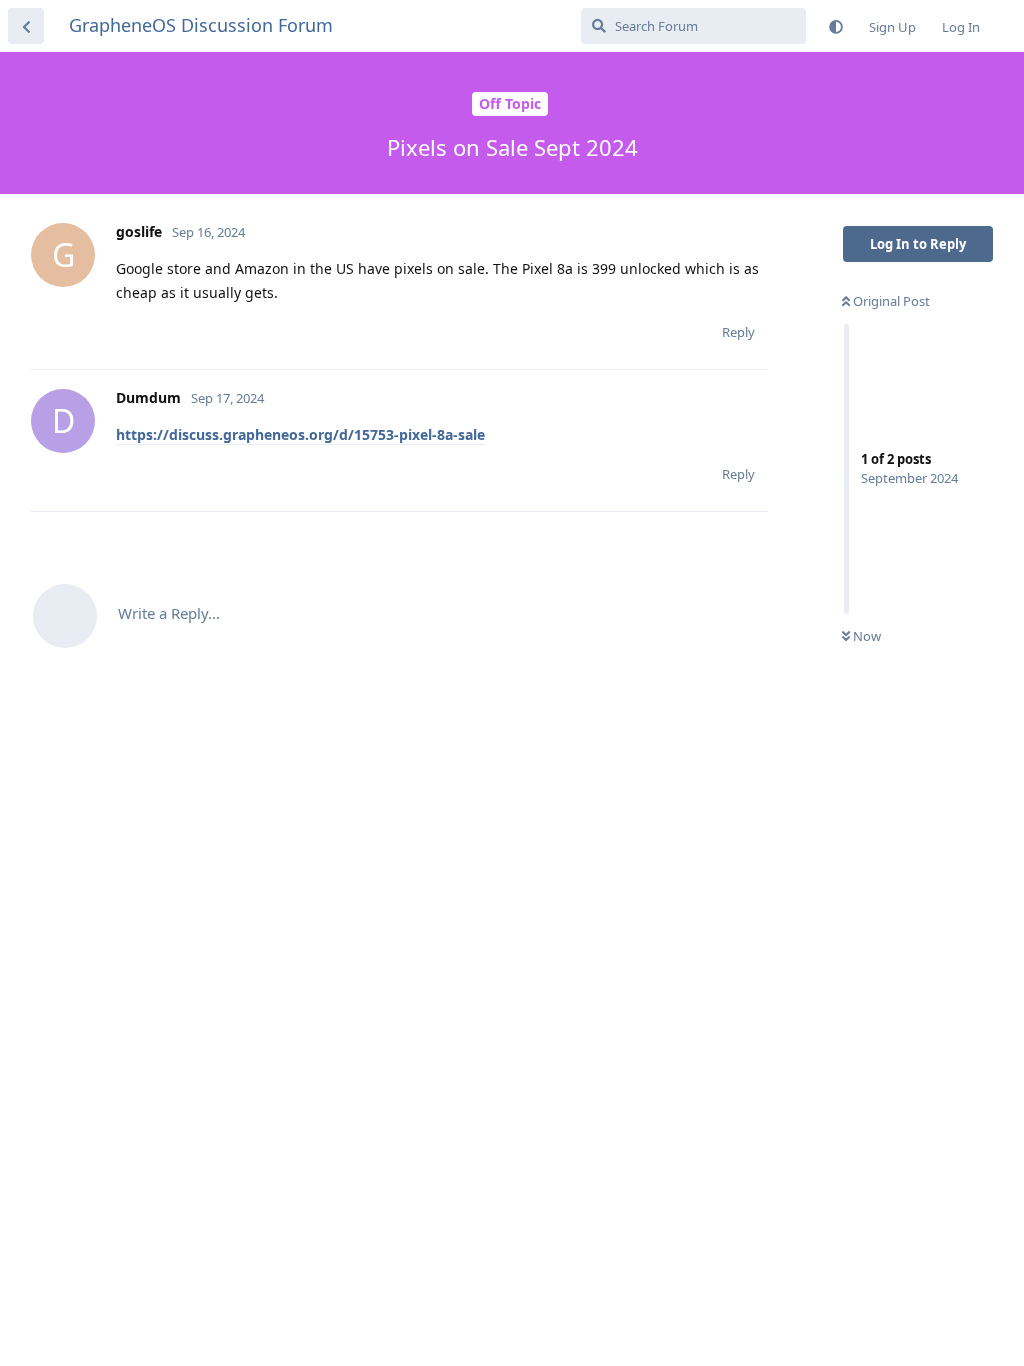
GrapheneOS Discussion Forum (201, 25)
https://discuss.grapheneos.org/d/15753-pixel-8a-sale (300, 434)
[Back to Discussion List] (26, 26)
